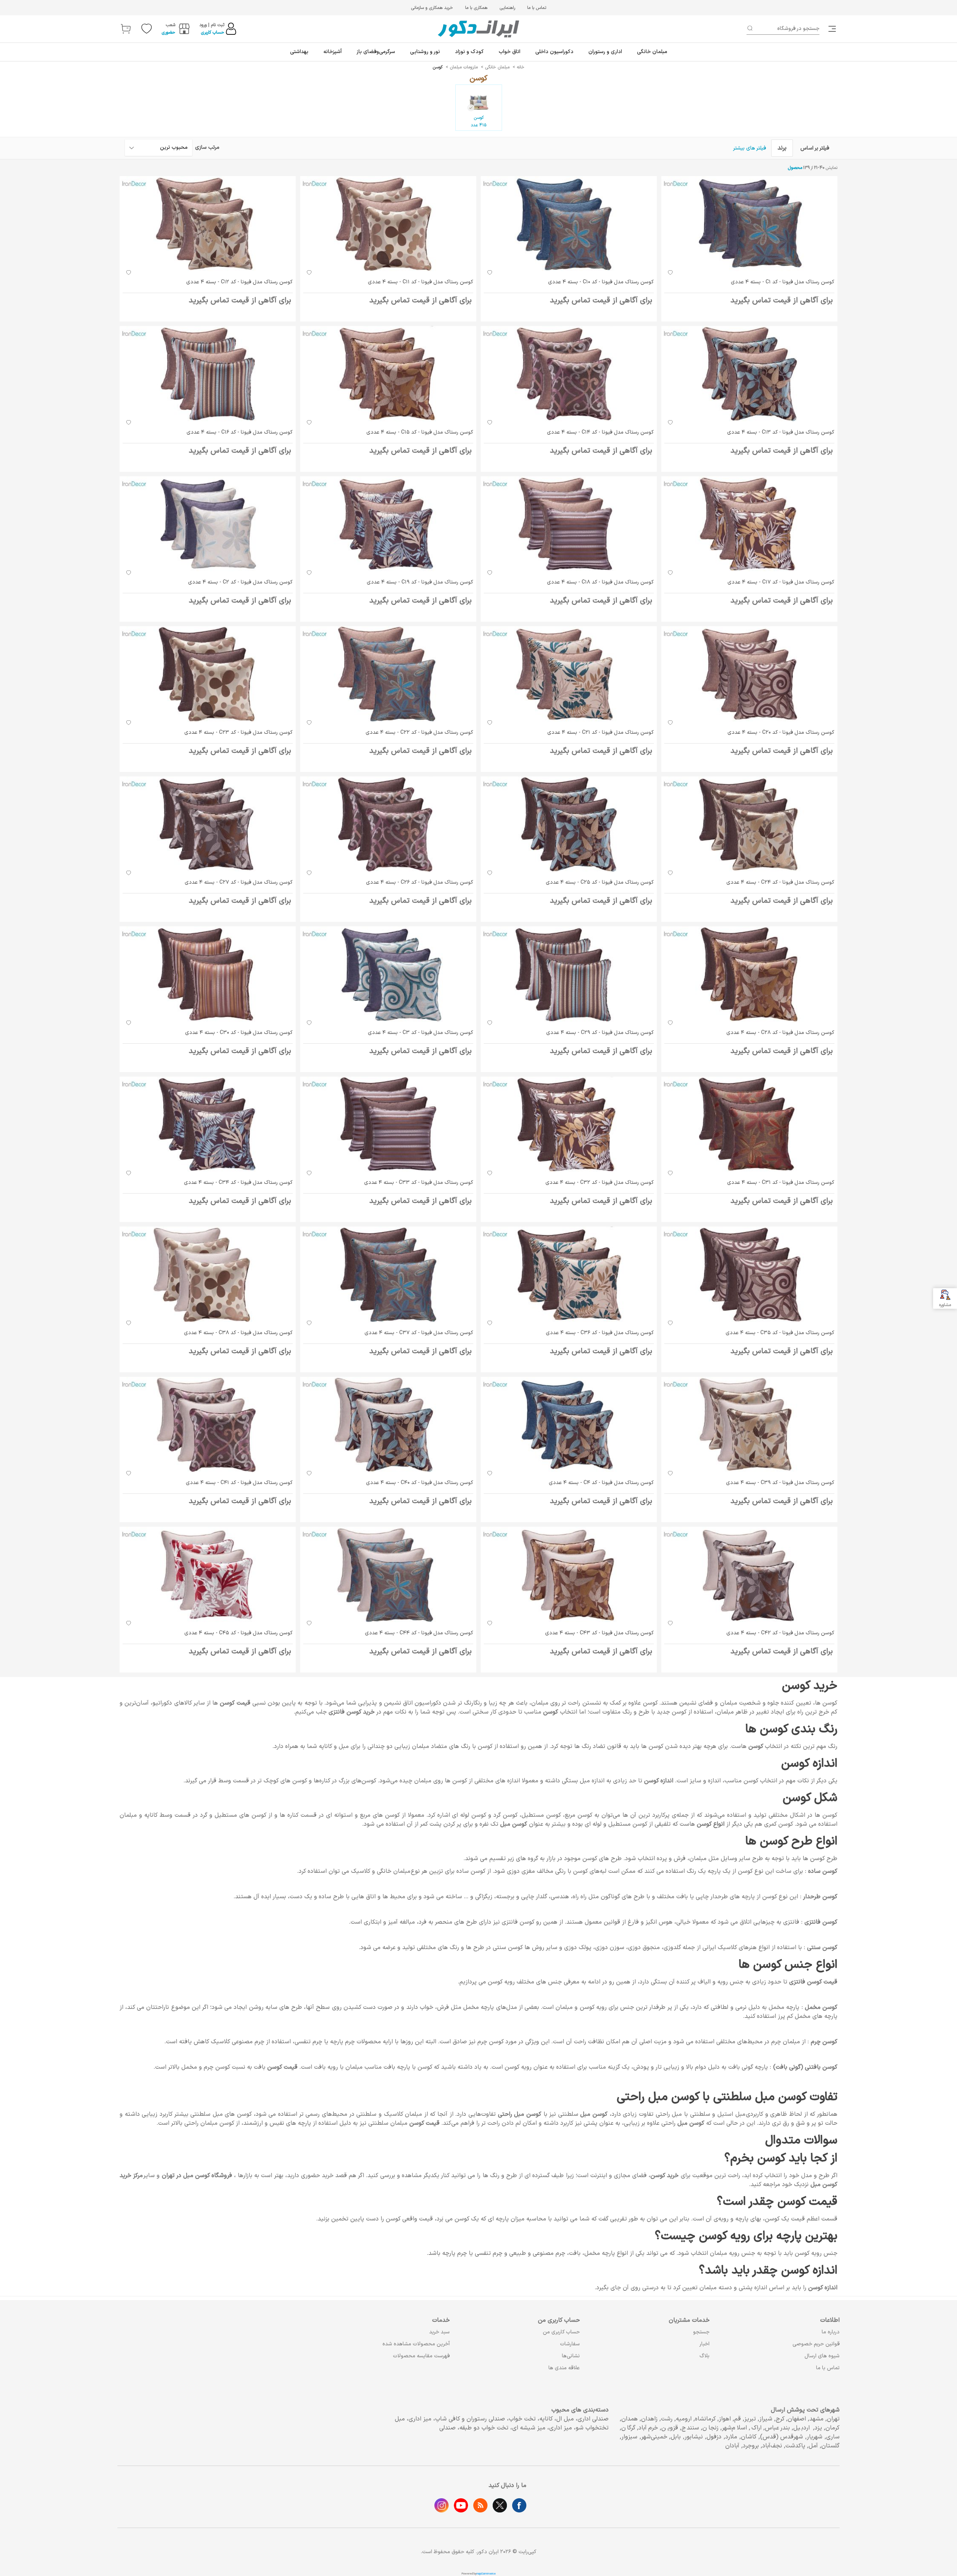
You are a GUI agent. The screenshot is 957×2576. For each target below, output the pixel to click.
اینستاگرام (441, 2505)
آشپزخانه (333, 52)
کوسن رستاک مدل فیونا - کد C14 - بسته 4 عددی (600, 432)
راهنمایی (507, 8)
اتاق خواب (510, 52)
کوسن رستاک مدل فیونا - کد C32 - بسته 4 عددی (600, 1183)
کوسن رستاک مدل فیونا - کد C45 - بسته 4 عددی (239, 1633)
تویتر (500, 2505)
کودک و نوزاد (469, 52)
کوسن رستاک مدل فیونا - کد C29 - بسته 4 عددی (600, 1033)
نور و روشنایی (425, 52)
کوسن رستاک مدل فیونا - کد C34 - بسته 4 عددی (238, 1183)
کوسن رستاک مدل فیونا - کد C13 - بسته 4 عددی (781, 432)
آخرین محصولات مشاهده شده (416, 2344)
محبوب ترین (174, 147)
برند (782, 148)
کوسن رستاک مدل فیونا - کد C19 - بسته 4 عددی (420, 582)
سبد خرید (439, 2332)
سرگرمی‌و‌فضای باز (376, 52)
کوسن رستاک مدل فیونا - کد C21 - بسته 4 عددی (601, 733)
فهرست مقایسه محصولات (421, 2356)
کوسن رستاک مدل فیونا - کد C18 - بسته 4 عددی (600, 582)
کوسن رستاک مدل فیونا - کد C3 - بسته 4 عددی (421, 1033)
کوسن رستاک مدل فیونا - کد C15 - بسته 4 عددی (420, 432)
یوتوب (461, 2505)
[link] (833, 29)
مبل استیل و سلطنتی (718, 2114)
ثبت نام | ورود (212, 25)
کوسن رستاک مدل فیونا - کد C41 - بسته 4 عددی (239, 1483)
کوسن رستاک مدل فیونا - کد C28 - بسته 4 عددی (780, 1033)
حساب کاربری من (561, 2332)
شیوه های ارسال (822, 2356)
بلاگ (704, 2356)
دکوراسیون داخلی (554, 52)
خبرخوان (480, 2505)
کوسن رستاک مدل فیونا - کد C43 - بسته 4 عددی (599, 1633)
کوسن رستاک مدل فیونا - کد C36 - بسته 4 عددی (600, 1333)
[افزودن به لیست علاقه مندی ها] (670, 272)
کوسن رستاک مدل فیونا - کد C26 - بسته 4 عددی (420, 882)
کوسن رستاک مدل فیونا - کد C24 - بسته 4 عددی (780, 882)
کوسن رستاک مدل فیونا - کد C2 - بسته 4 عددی (240, 582)
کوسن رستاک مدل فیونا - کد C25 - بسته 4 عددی (600, 882)
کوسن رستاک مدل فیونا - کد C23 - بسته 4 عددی (239, 733)
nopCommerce (486, 2574)
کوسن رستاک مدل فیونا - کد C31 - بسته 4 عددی (781, 1183)
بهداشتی (299, 52)
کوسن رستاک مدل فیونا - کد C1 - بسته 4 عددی (783, 282)
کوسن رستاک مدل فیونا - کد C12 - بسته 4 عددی (239, 282)
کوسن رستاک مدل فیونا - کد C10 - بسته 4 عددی (601, 282)
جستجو (701, 2332)
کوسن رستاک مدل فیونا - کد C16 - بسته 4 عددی (240, 432)
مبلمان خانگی (652, 52)
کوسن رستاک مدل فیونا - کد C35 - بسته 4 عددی (780, 1333)
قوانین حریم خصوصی (816, 2344)
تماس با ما (537, 8)
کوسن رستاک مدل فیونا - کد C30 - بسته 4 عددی (239, 1033)
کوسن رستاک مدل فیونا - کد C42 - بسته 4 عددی (780, 1633)
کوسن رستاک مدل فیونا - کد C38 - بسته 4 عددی (238, 1333)
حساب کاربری (213, 33)
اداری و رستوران (605, 52)
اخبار (704, 2344)
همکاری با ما (476, 8)
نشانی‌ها (571, 2356)
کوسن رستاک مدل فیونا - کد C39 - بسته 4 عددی (780, 1483)
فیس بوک (519, 2505)
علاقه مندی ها (564, 2368)
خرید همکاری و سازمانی (432, 8)
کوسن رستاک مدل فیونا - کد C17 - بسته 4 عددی (781, 582)
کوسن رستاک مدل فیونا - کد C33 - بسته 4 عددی (419, 1183)
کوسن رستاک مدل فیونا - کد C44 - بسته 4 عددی (419, 1633)
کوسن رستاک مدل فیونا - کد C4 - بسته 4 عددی (601, 1483)
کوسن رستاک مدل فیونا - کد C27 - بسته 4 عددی (239, 882)
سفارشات (570, 2344)
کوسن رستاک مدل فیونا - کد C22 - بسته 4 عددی (419, 733)
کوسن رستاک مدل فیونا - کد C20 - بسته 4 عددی (781, 733)
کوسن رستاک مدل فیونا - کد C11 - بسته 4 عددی (421, 282)
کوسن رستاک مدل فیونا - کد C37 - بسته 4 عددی (419, 1333)
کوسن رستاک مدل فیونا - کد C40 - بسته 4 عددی (420, 1483)
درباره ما (831, 2332)
